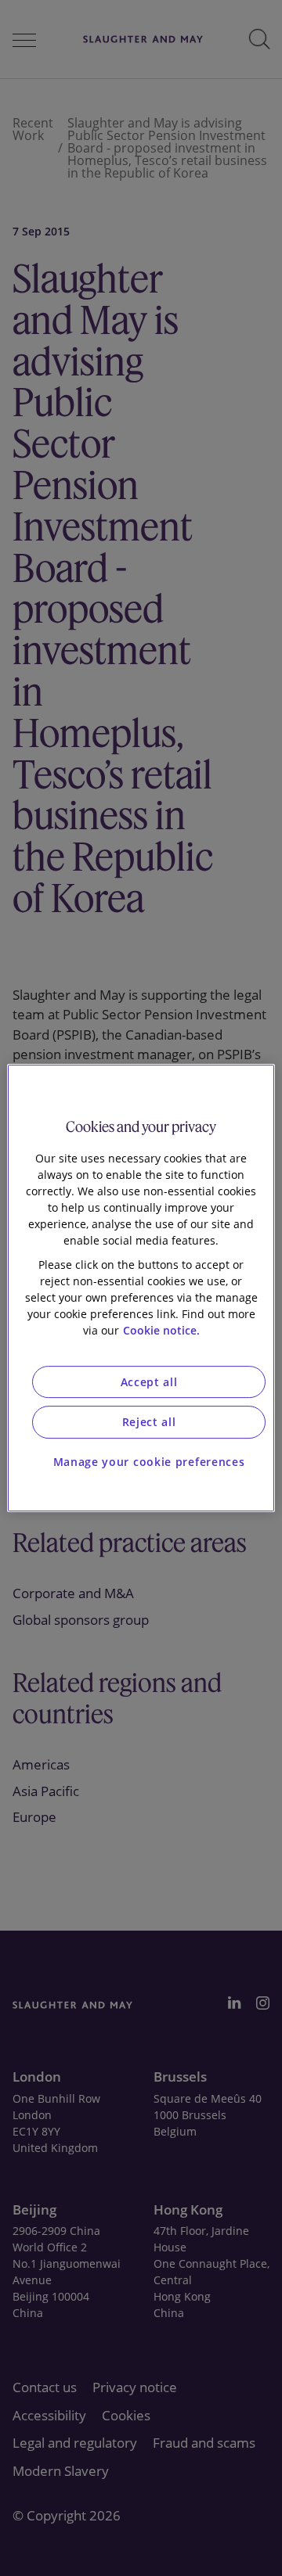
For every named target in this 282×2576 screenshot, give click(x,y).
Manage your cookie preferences (149, 1462)
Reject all (149, 1422)
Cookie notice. (161, 1330)
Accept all (149, 1382)
